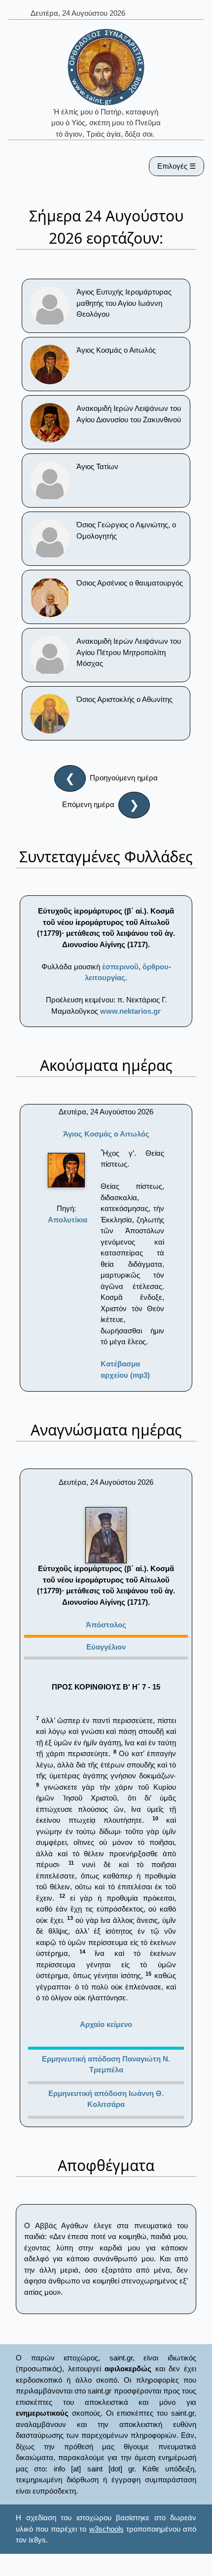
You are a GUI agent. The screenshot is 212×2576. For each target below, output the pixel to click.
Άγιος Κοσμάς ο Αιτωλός (106, 1134)
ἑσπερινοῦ (120, 967)
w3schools (106, 2529)
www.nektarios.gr (130, 1011)
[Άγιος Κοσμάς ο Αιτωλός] (66, 1170)
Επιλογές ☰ (177, 166)
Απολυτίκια (68, 1220)
